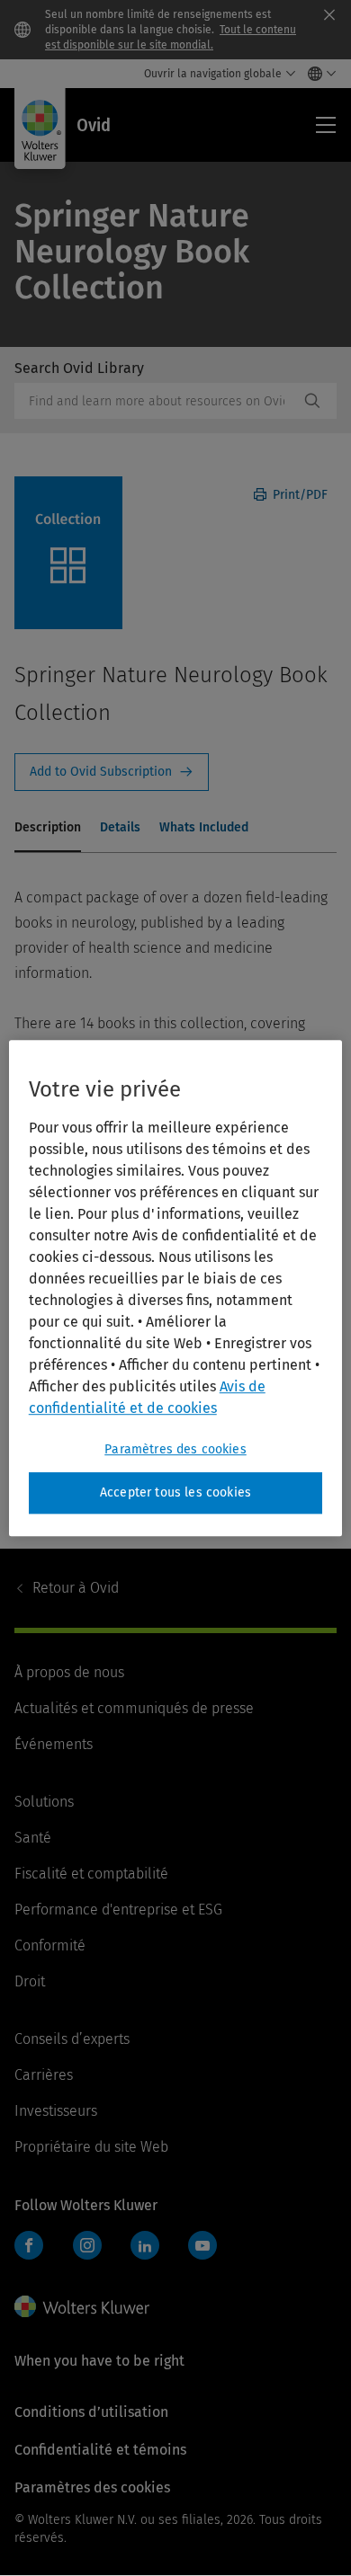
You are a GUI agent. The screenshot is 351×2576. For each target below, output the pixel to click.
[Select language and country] (317, 74)
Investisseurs (56, 2111)
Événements (54, 1744)
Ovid (76, 1588)
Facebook (29, 2245)
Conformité (50, 1945)
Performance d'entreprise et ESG (118, 1910)
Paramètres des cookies (175, 1449)
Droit (30, 1981)
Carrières (44, 2075)
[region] (176, 1288)
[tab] (48, 829)
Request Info (112, 772)
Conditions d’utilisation (91, 2412)
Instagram (87, 2245)
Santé (33, 1838)
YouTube (202, 2245)
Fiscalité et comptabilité (91, 1874)
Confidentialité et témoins (100, 2450)
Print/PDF (298, 495)
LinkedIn (145, 2245)
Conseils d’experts (72, 2039)
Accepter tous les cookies (175, 1492)
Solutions (44, 1802)
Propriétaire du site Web (91, 2147)
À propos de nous (69, 1672)
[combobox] (157, 401)
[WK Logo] (82, 2306)
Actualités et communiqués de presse (134, 1708)
